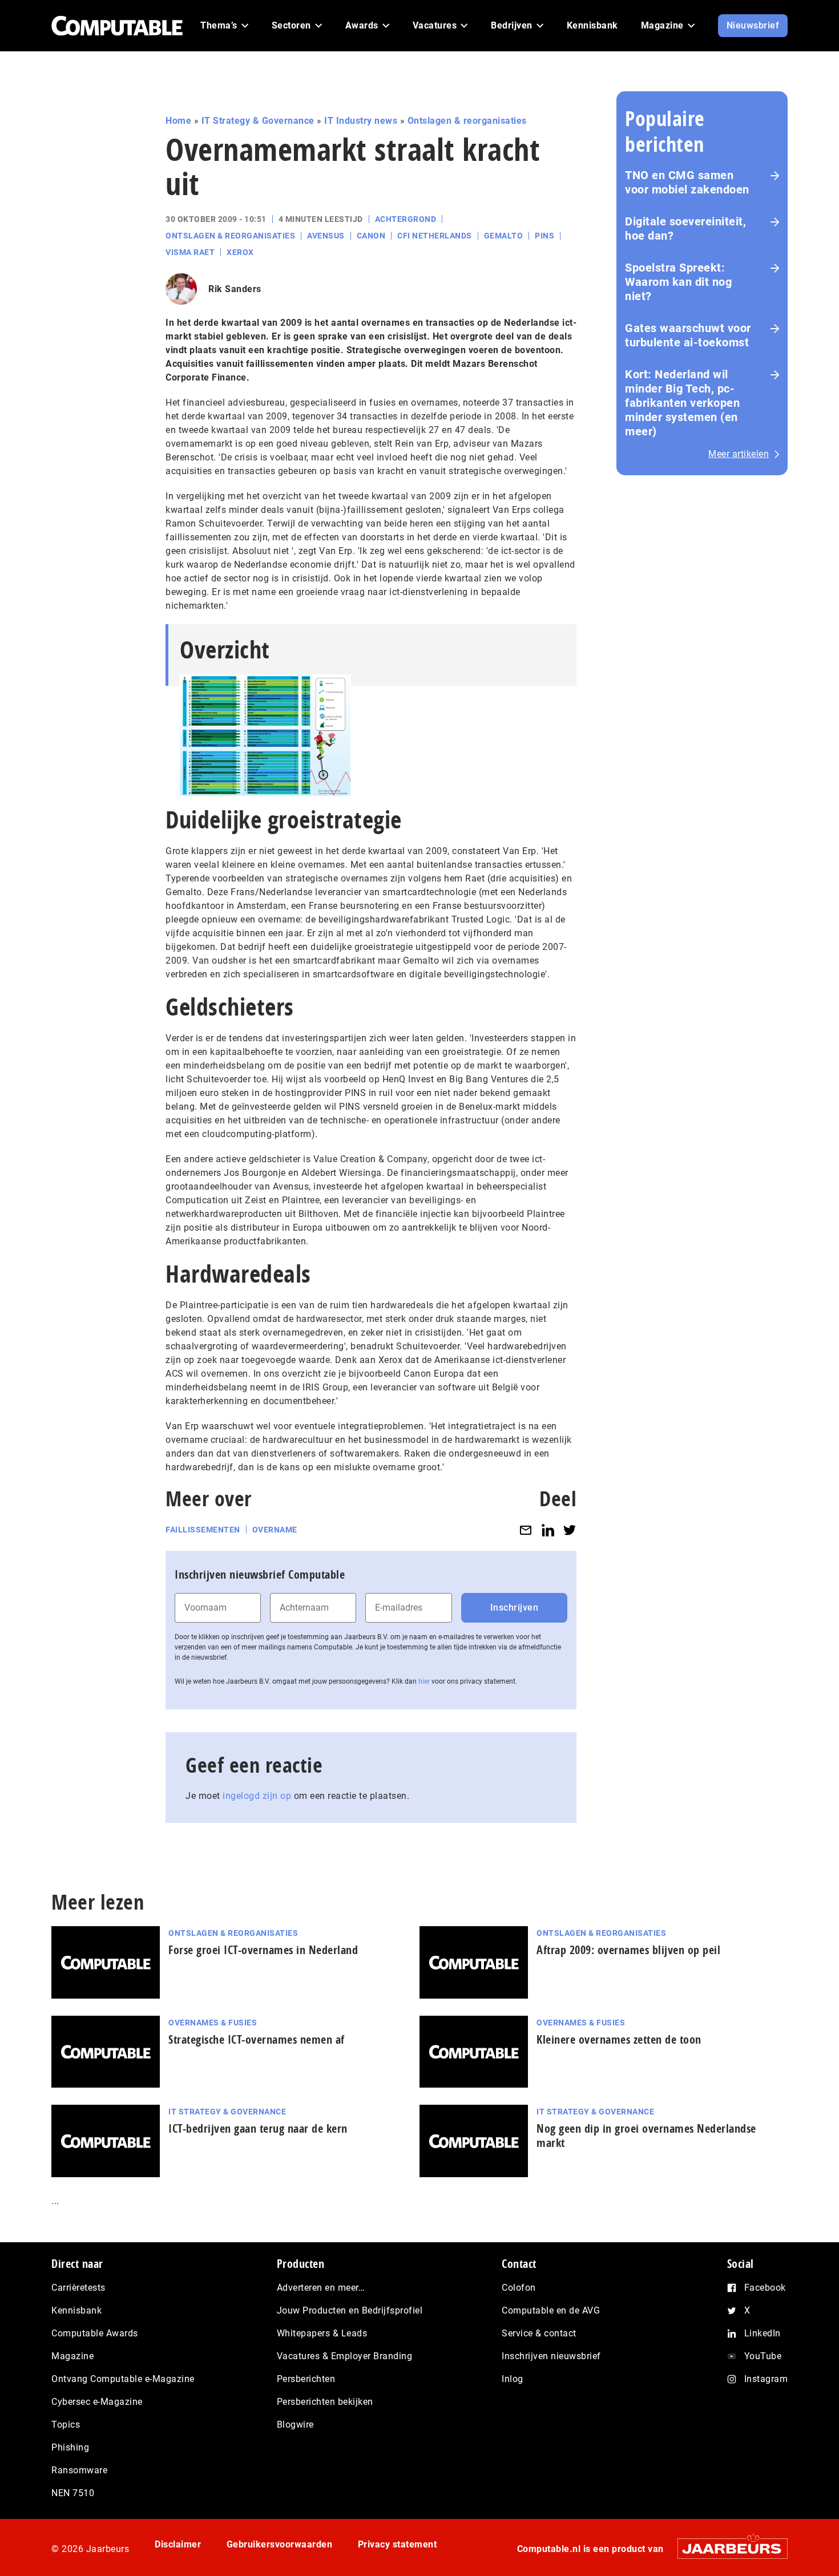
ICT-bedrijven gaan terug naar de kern (258, 2128)
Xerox (240, 252)
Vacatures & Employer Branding (345, 2356)
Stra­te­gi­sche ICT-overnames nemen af (257, 2039)
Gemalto (504, 236)
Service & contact (539, 2333)
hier (424, 1681)
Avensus (326, 236)
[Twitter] (570, 1530)
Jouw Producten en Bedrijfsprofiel (350, 2310)
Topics (66, 2425)
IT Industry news (361, 121)
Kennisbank (76, 2310)
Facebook (765, 2288)
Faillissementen (203, 1530)
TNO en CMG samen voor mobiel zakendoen (687, 182)
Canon (371, 236)
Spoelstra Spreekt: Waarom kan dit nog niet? (678, 282)
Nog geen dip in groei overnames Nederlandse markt (646, 2136)
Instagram (766, 2379)
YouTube (763, 2356)
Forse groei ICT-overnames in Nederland (263, 1950)
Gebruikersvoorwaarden (280, 2544)
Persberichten (306, 2379)
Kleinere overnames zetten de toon (619, 2039)
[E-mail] (526, 1530)
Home (178, 121)
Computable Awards (95, 2333)
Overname (275, 1530)
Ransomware (79, 2470)
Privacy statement (398, 2544)
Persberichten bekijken (325, 2402)
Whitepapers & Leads (322, 2333)
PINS (544, 236)
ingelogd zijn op (257, 1796)
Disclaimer (178, 2544)
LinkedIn (763, 2333)
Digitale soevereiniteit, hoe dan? (685, 229)
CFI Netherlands (435, 236)
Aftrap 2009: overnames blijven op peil (628, 1950)
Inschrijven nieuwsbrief (551, 2356)
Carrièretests (78, 2288)
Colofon (519, 2288)
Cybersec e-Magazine (97, 2402)
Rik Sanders (235, 289)
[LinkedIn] (548, 1530)
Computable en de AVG (551, 2310)
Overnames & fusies (213, 2023)
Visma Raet (190, 252)
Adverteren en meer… (321, 2288)
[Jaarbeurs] (727, 2548)
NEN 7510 (73, 2493)
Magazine (72, 2356)
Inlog (513, 2379)
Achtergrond (406, 219)
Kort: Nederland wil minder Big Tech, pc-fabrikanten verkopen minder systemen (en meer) (682, 403)
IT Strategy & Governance (258, 121)
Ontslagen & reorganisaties (467, 121)
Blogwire (295, 2425)
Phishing (70, 2447)
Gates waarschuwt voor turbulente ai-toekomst (688, 335)
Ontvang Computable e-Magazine (123, 2379)
